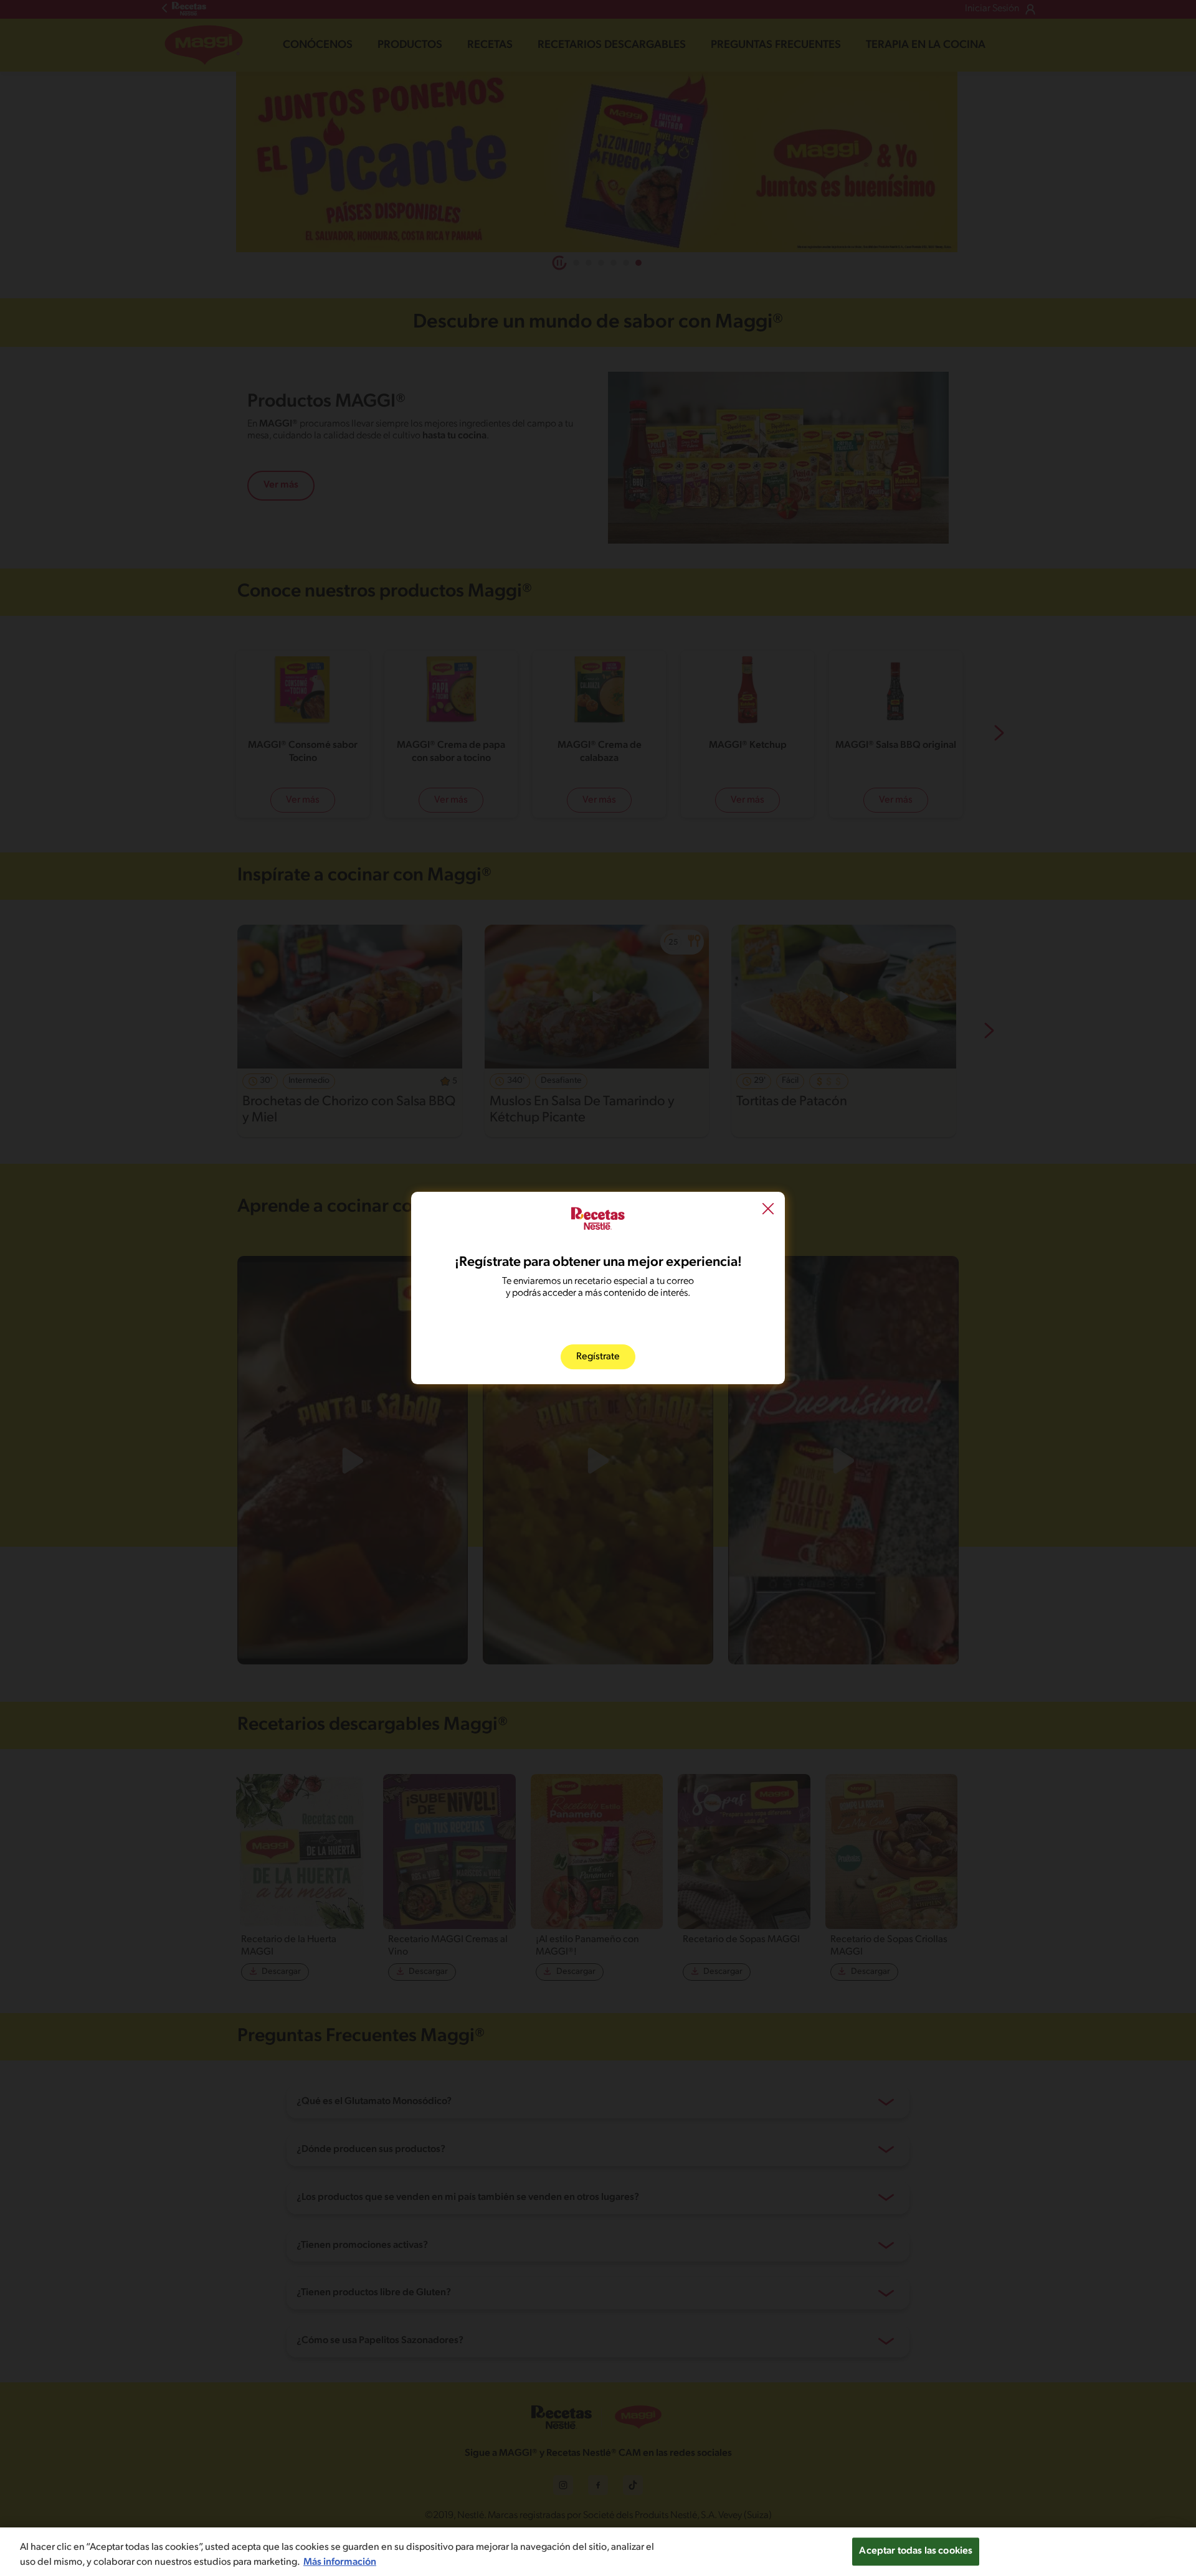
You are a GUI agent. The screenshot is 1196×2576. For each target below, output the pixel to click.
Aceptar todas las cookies (916, 2551)
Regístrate (598, 1357)
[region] (598, 2552)
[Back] (768, 1210)
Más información (340, 2562)
